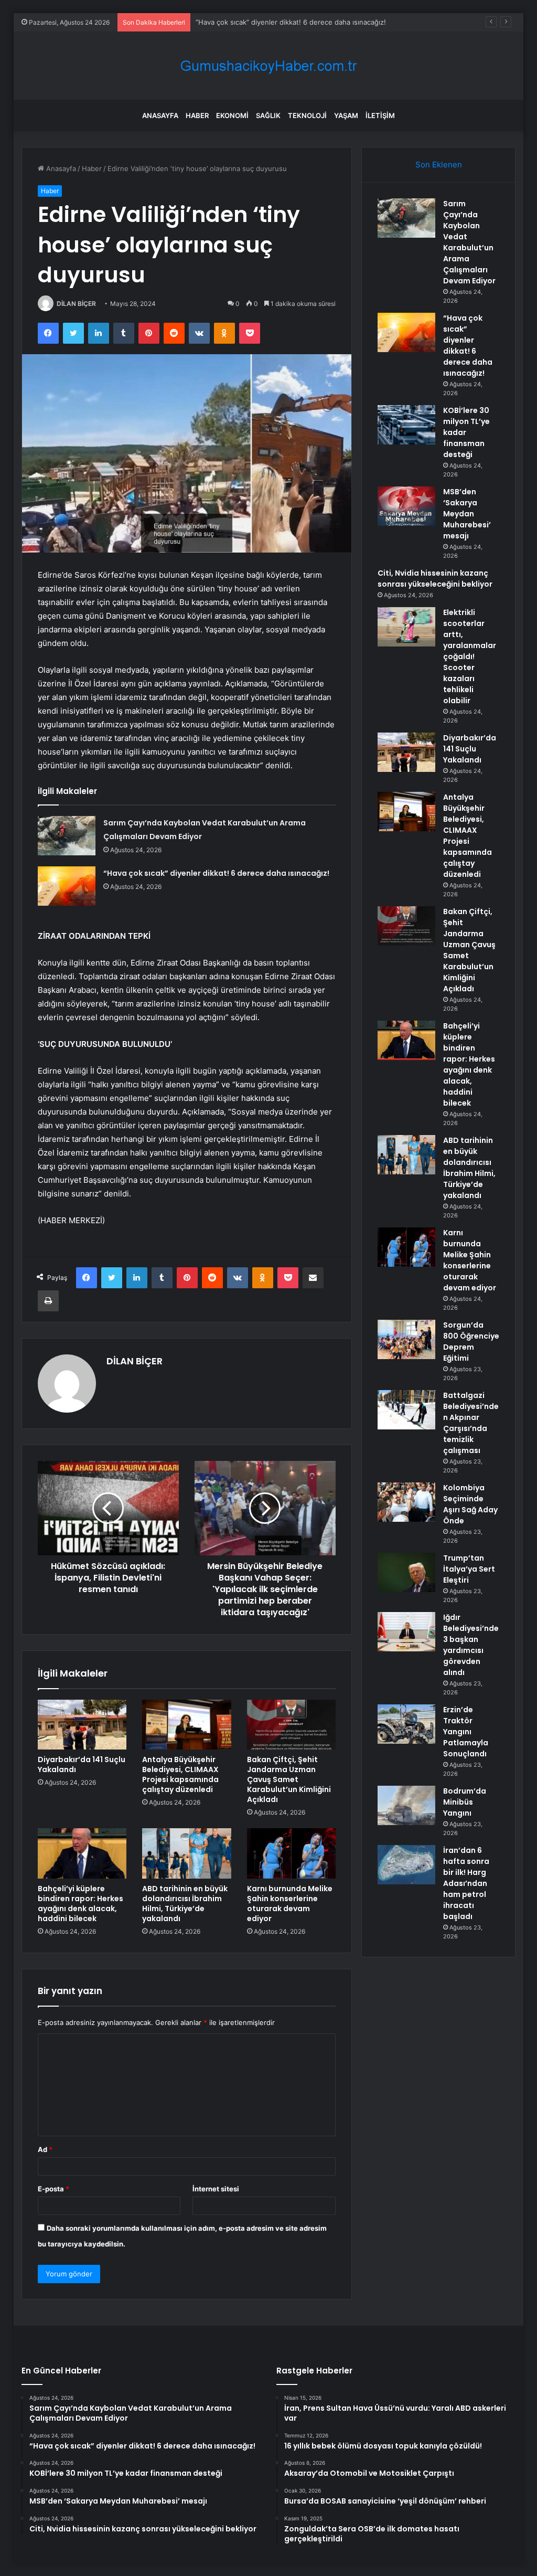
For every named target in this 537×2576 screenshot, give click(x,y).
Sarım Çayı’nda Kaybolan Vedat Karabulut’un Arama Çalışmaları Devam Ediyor (469, 242)
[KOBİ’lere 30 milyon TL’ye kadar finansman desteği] (406, 425)
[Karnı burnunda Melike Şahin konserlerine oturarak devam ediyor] (292, 1853)
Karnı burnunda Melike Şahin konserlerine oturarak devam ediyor (290, 1904)
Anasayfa (160, 115)
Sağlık (268, 115)
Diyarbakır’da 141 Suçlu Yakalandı (82, 1764)
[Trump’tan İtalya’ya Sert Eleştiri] (406, 1572)
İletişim (380, 115)
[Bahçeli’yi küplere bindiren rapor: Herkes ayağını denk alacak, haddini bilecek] (82, 1853)
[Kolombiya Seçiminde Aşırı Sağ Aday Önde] (406, 1502)
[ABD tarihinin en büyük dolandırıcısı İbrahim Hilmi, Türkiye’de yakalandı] (187, 1853)
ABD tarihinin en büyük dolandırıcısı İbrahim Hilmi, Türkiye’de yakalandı (185, 1904)
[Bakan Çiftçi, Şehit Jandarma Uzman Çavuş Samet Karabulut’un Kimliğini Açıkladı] (292, 1725)
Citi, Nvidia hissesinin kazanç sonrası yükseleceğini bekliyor (435, 579)
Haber (197, 115)
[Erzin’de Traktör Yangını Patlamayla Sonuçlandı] (406, 1724)
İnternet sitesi (216, 2189)
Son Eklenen (439, 165)
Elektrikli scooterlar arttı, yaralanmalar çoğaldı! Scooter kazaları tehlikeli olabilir (470, 656)
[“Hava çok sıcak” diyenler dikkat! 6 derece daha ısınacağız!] (67, 886)
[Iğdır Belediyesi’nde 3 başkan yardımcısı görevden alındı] (406, 1632)
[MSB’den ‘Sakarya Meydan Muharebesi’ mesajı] (406, 506)
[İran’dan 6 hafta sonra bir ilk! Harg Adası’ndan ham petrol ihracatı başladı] (406, 1865)
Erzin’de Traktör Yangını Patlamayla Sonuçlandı (466, 1732)
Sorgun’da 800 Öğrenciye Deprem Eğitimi (471, 1342)
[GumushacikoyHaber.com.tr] (268, 66)
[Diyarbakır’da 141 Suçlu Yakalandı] (82, 1725)
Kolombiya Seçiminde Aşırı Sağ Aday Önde (470, 1504)
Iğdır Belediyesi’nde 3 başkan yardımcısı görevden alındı (471, 1645)
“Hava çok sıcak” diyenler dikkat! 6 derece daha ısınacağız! (216, 873)
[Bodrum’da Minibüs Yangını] (406, 1805)
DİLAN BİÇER (76, 304)
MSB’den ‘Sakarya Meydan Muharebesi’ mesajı (467, 514)
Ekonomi (232, 115)
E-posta (53, 2189)
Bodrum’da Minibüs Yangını (465, 1802)
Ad (45, 2149)
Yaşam (346, 115)
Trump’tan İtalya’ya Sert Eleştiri (469, 1569)
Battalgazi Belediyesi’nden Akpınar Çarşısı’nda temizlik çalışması (471, 1423)
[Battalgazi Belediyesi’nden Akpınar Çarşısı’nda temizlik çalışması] (406, 1410)
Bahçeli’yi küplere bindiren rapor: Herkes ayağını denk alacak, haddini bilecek (80, 1904)
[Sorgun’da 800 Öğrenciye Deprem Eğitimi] (406, 1339)
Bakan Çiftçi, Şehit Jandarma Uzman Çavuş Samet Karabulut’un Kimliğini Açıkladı (289, 1779)
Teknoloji (307, 115)
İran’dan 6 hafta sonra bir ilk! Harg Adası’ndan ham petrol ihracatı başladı (466, 1883)
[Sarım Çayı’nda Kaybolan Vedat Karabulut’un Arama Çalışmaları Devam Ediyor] (67, 836)
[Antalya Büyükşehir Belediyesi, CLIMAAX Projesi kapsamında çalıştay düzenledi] (187, 1725)
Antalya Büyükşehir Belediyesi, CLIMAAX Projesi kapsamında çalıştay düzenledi (180, 1774)
